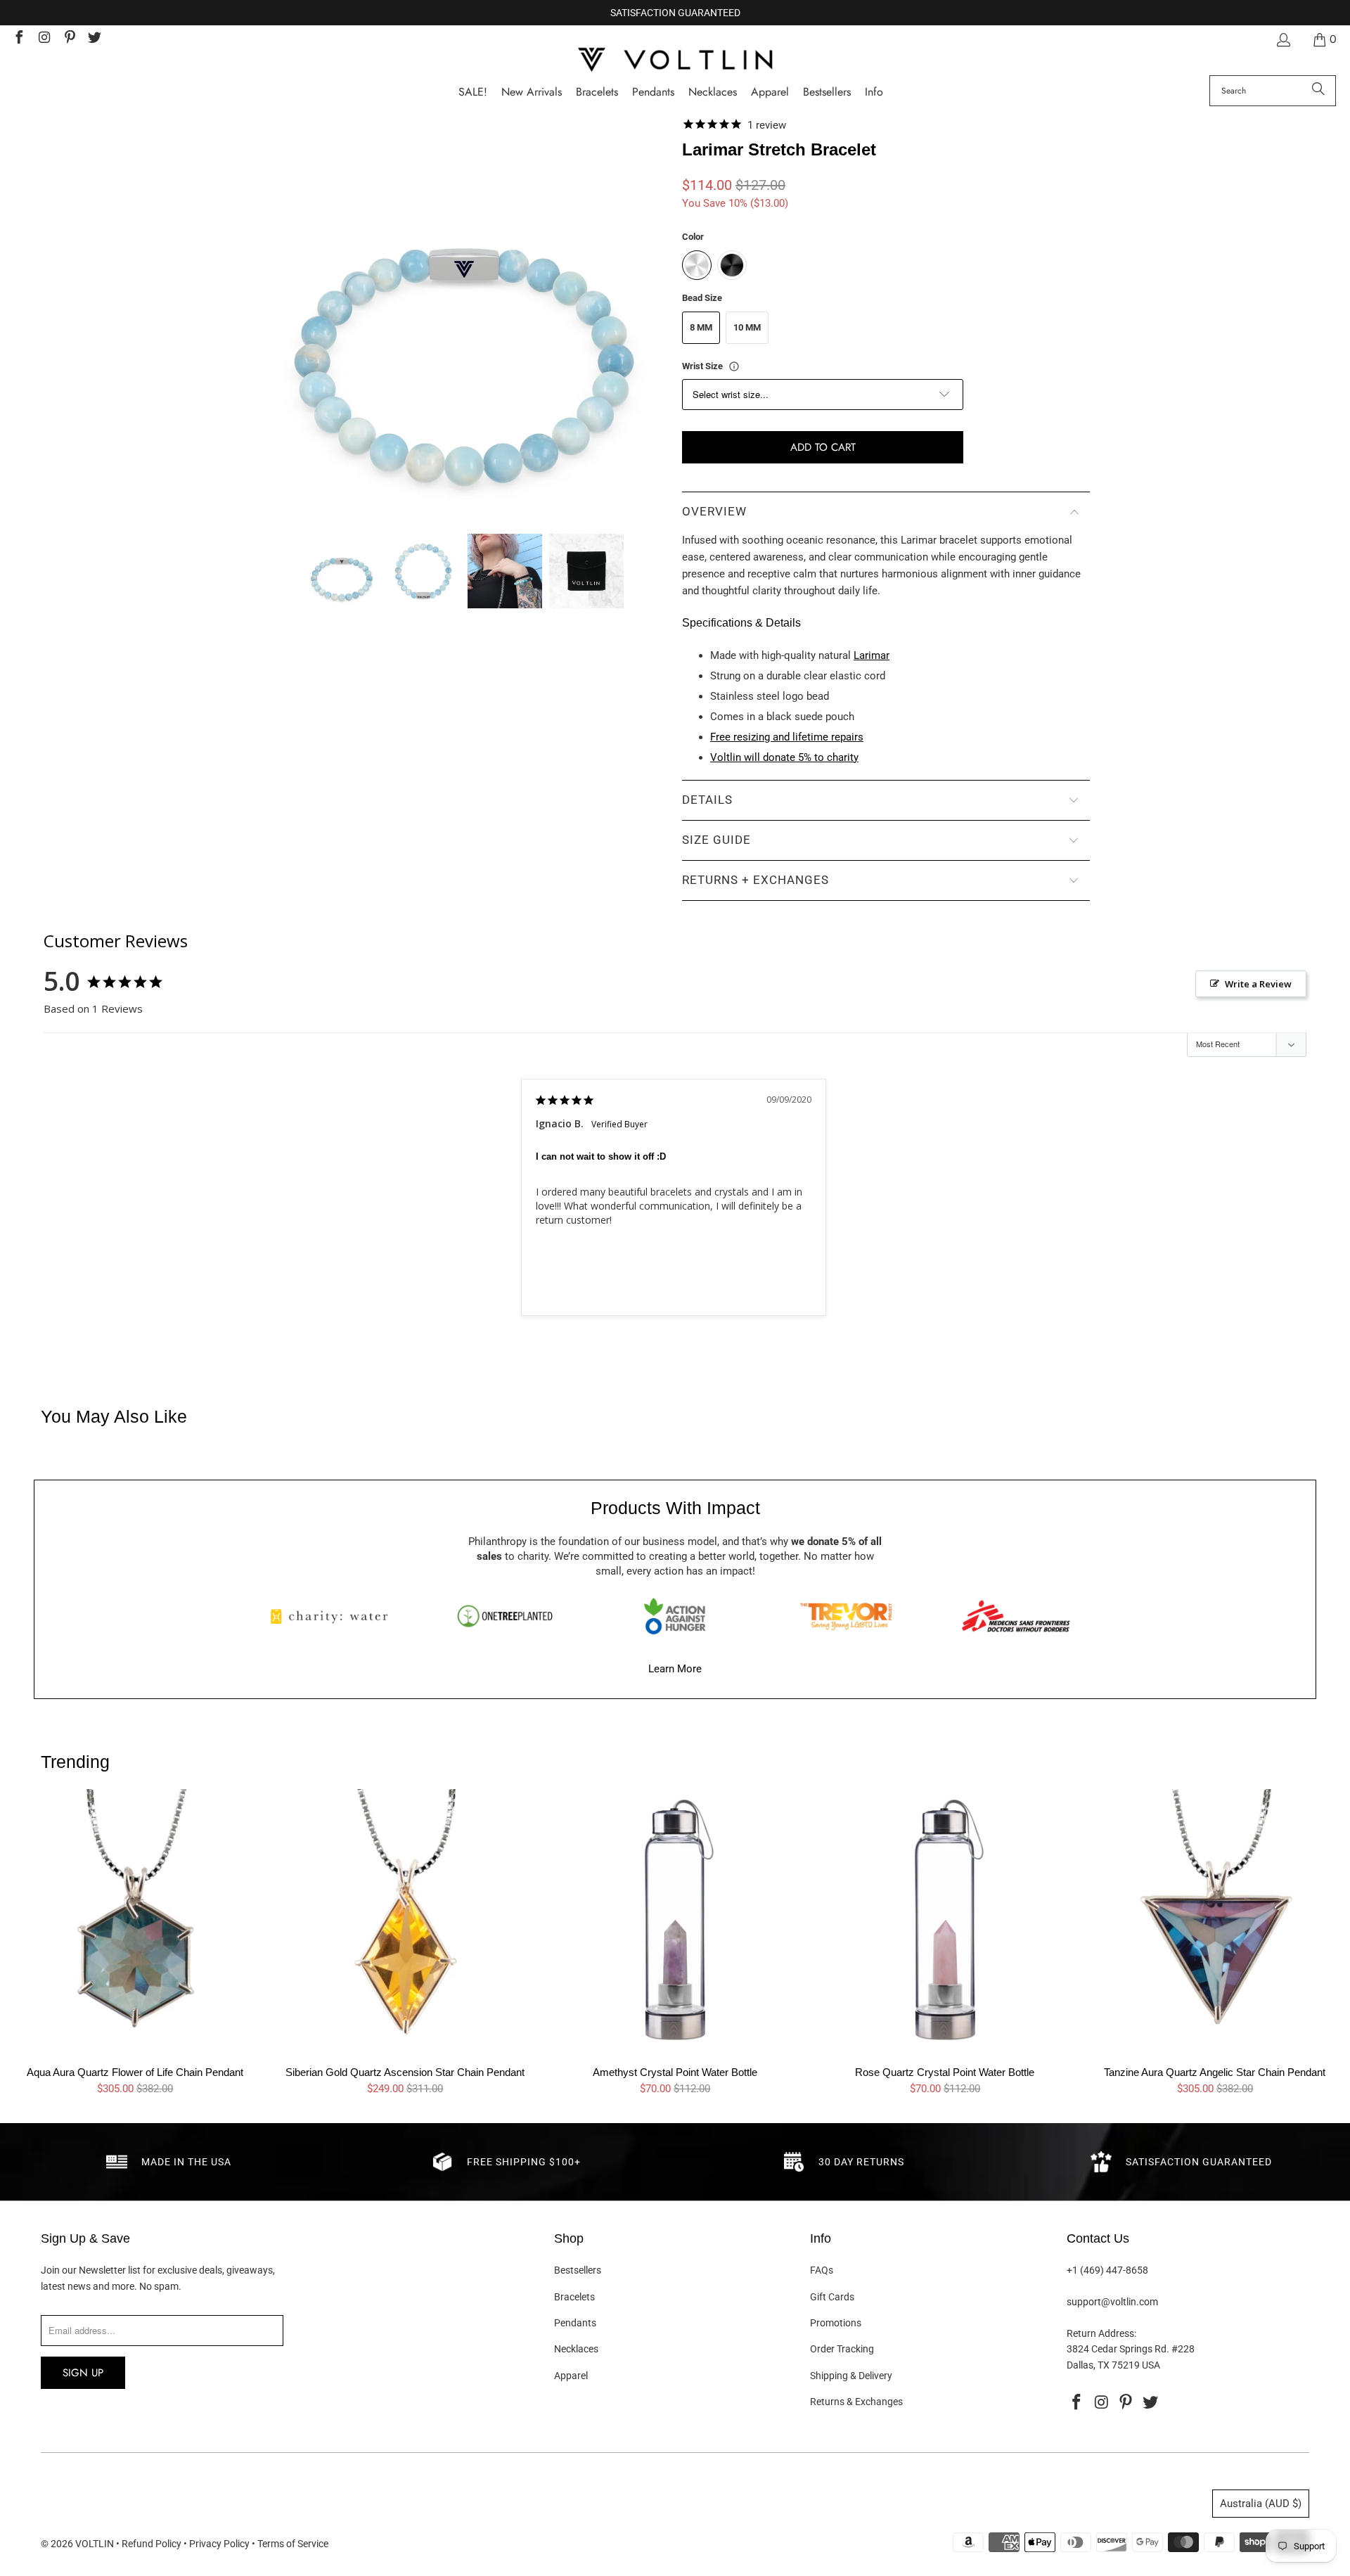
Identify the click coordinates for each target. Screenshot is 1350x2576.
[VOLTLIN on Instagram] (44, 39)
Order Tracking (842, 2349)
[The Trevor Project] (846, 1616)
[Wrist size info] (734, 366)
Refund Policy (152, 2544)
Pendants (575, 2323)
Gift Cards (832, 2297)
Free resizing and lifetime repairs (787, 737)
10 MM (747, 327)
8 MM (701, 327)
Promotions (836, 2323)
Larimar (872, 655)
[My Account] (1282, 40)
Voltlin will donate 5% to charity (784, 757)
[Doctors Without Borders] (1016, 1616)
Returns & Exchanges (856, 2402)
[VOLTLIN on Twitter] (94, 39)
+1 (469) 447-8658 (1107, 2270)
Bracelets (574, 2297)
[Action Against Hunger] (675, 1616)
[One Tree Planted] (505, 1616)
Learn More (675, 1669)
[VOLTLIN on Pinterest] (69, 39)
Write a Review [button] (1258, 984)
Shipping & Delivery (851, 2376)
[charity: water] (334, 1616)
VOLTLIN (95, 2544)
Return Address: (1101, 2333)
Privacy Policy (219, 2544)
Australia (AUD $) (1261, 2504)
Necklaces (576, 2349)
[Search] (1318, 91)
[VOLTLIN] (675, 61)
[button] (874, 92)
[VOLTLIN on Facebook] (18, 39)
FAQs (822, 2270)
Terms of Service (293, 2544)
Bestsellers (578, 2270)
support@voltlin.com (1112, 2302)
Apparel (571, 2376)
